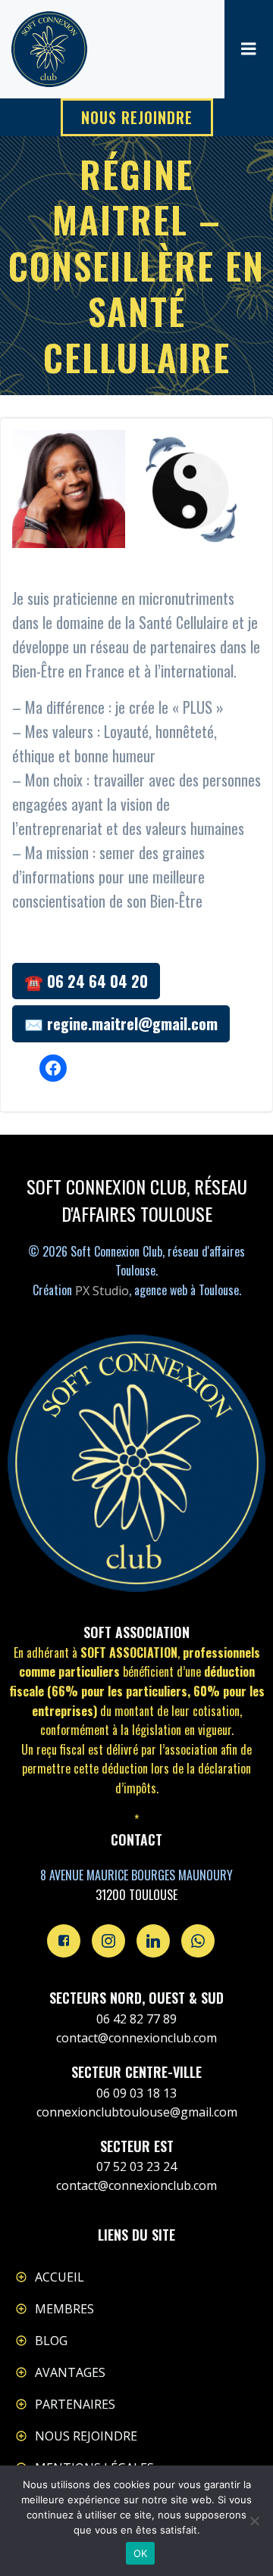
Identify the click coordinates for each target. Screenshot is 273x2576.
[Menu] (249, 49)
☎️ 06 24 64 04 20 (86, 981)
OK (141, 2553)
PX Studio (102, 1291)
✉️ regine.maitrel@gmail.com (121, 1023)
